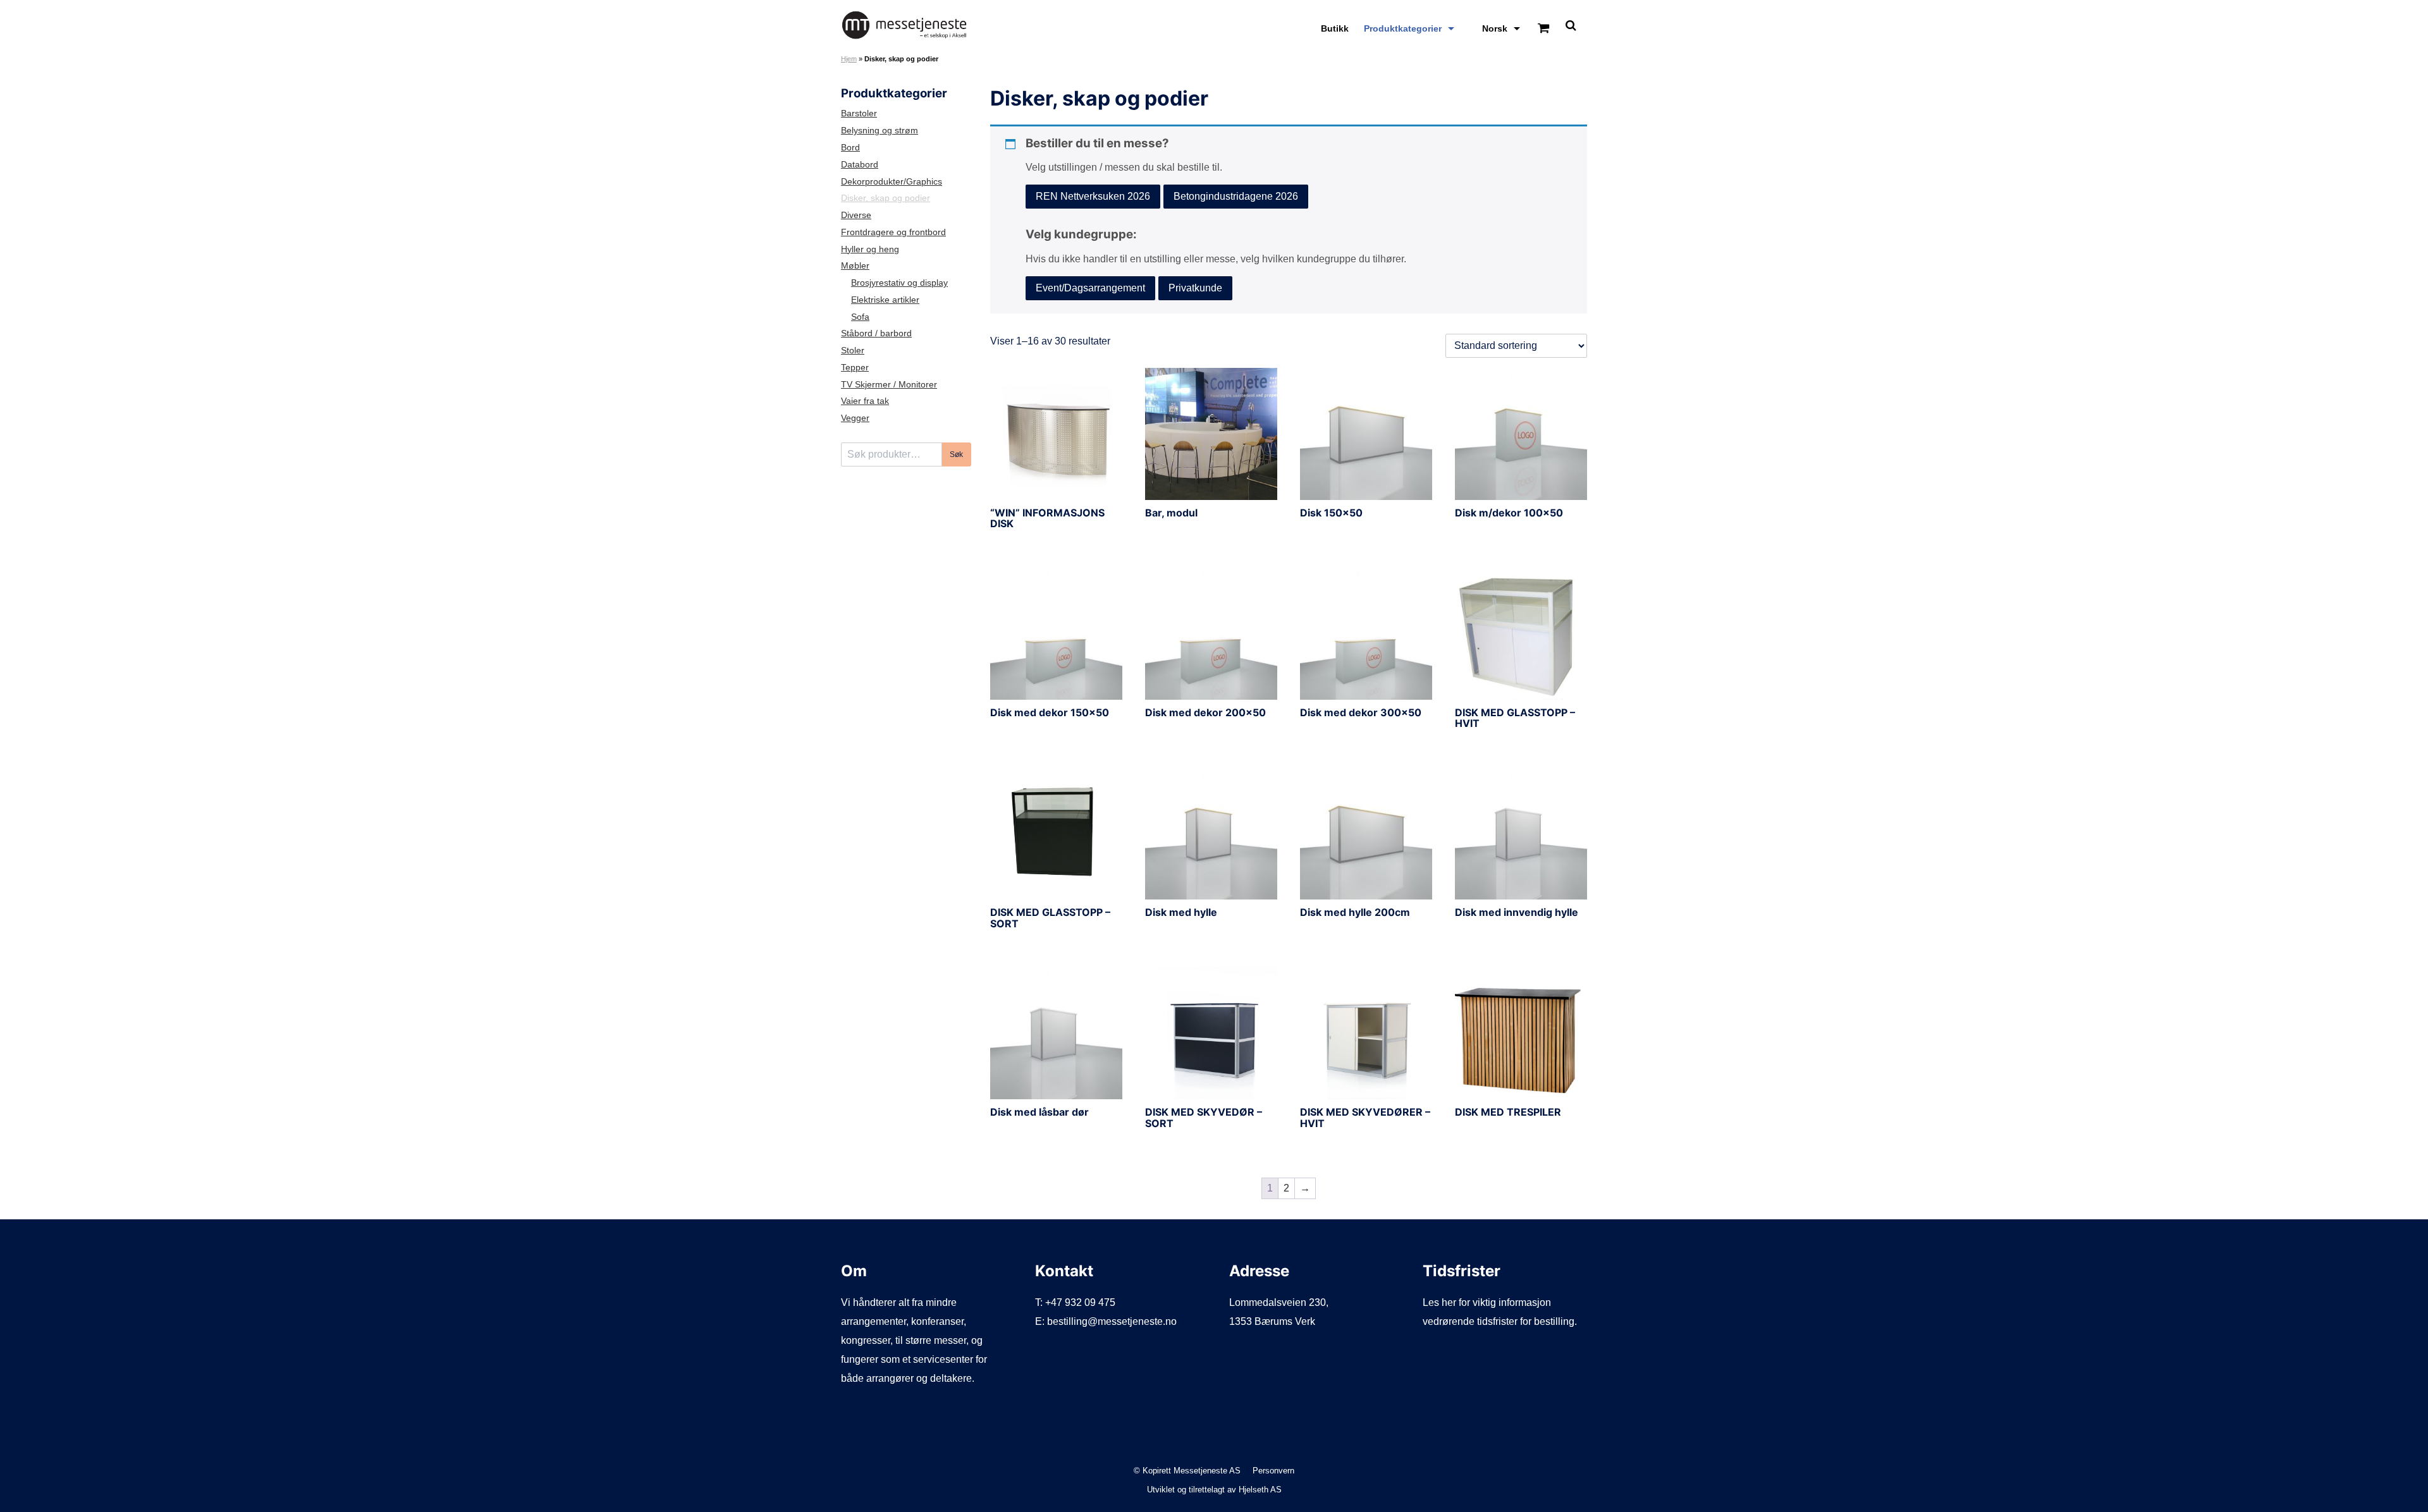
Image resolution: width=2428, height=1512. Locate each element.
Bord (850, 148)
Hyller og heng (870, 249)
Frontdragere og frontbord (893, 232)
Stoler (853, 351)
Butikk (1335, 28)
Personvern (1273, 1471)
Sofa (860, 317)
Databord (860, 165)
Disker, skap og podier (886, 198)
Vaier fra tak (865, 401)
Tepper (855, 368)
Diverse (856, 215)
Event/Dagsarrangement (1090, 288)
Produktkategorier (1403, 28)
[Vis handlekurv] (1543, 29)
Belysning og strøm (880, 131)
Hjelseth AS (1260, 1490)
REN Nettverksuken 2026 (1093, 196)
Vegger (855, 418)
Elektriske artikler (885, 300)
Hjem (849, 59)
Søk (956, 454)
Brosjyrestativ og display (899, 283)
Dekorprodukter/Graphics (892, 182)
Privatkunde (1195, 288)
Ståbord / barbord (876, 333)
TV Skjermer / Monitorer (889, 385)
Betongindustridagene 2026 (1236, 196)
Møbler (855, 266)
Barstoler (859, 113)
